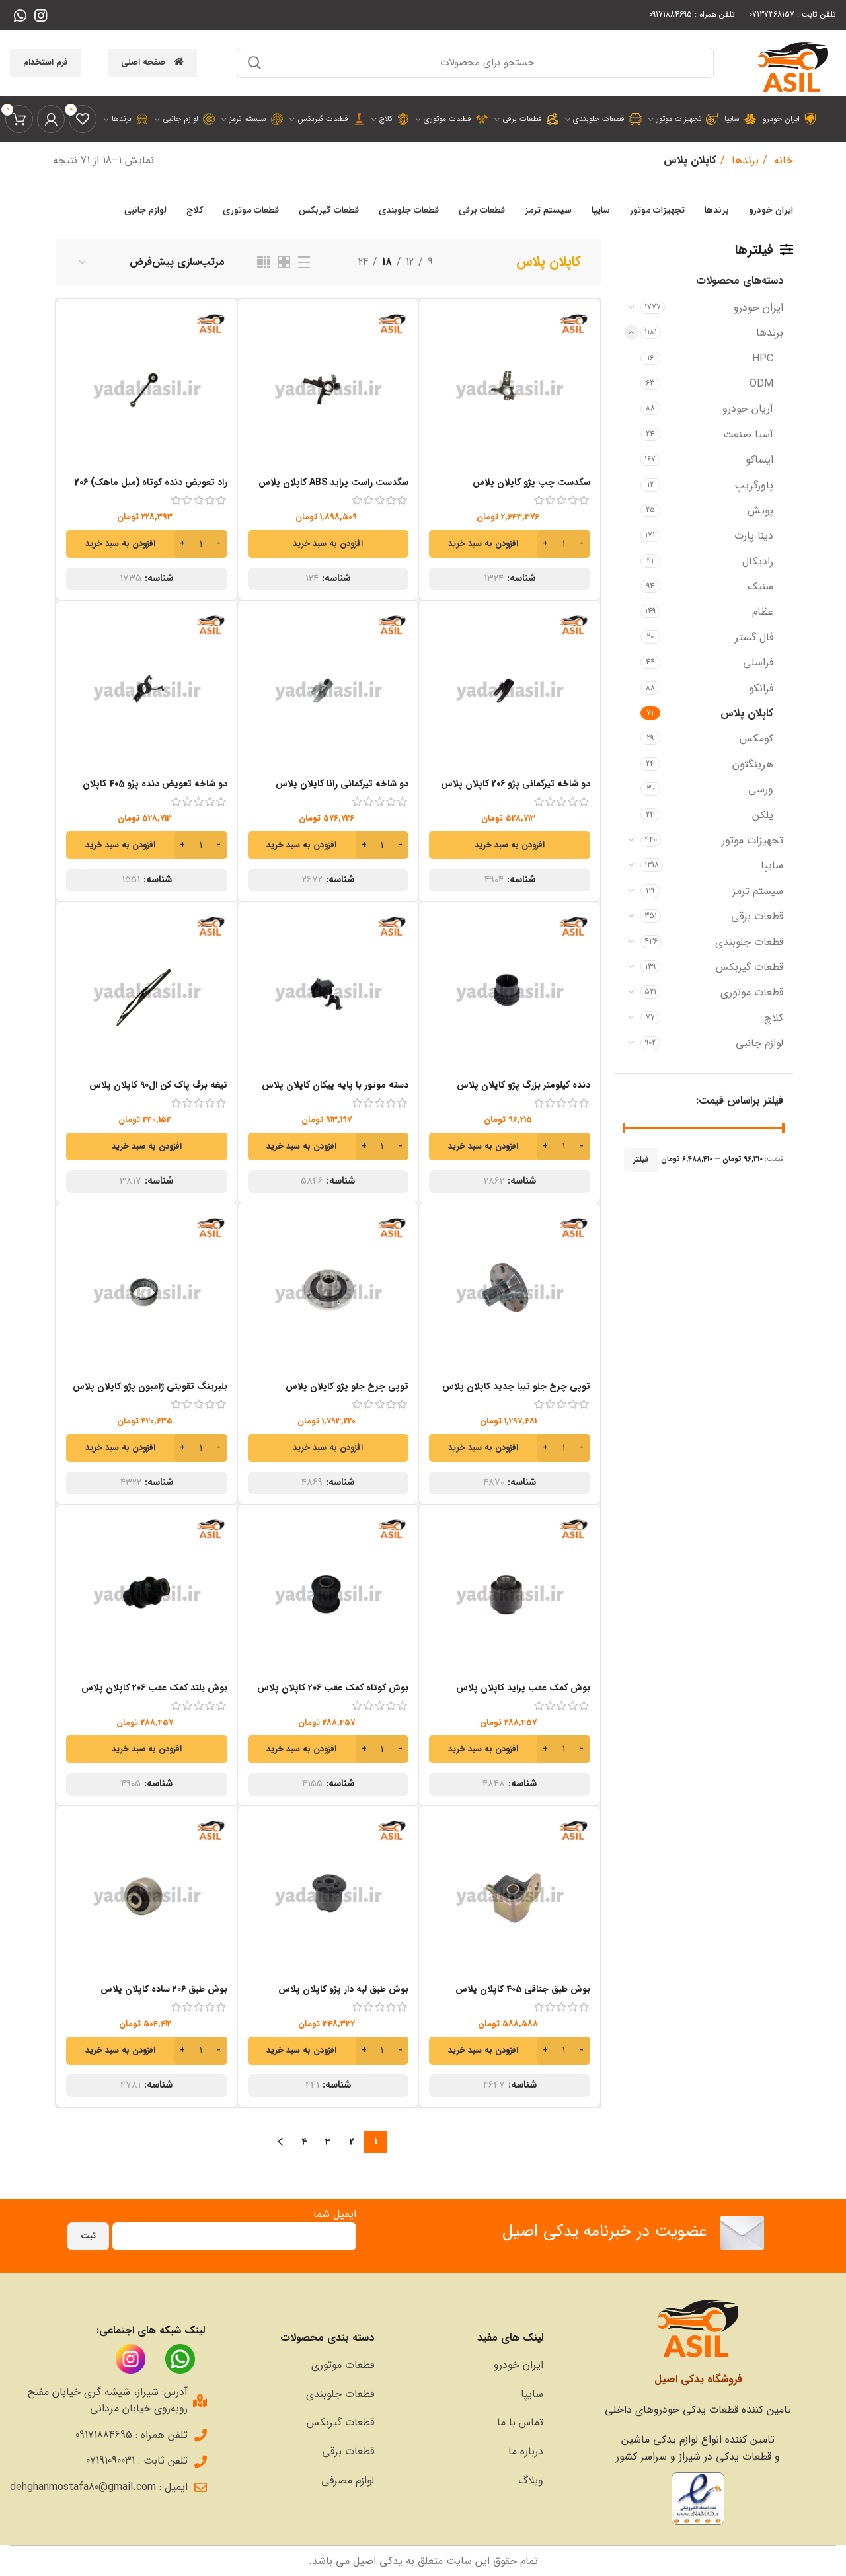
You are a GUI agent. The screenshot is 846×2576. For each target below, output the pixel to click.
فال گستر (754, 637)
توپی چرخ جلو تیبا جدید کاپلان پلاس (516, 1386)
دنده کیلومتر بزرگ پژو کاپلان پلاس (523, 1085)
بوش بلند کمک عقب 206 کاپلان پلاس (154, 1688)
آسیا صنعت (748, 435)
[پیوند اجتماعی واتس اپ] (20, 15)
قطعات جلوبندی (749, 942)
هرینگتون (753, 764)
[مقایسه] (439, 331)
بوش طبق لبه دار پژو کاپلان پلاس (343, 1989)
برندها (744, 160)
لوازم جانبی (759, 1043)
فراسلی (758, 663)
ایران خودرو (758, 308)
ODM (761, 384)
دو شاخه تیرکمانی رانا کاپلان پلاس (342, 784)
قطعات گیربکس (750, 967)
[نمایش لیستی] (304, 262)
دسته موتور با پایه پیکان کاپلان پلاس (335, 1085)
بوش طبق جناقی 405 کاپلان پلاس (523, 1989)
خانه (782, 160)
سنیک (760, 587)
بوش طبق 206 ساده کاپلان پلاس (164, 1989)
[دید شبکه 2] (284, 262)
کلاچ (774, 1018)
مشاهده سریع (439, 360)
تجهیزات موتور (752, 840)
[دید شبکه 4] (263, 262)
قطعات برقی (757, 916)
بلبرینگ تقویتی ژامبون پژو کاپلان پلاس (150, 1386)
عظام (763, 612)
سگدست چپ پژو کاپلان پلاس (531, 482)
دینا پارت (754, 536)
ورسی (761, 789)
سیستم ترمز (758, 891)
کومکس (756, 739)
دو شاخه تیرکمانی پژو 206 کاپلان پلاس (516, 784)
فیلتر (641, 1159)
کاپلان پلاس (747, 713)
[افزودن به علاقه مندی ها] (439, 390)
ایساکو (759, 460)
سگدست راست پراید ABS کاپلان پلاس (333, 482)
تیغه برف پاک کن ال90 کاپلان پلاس (158, 1085)
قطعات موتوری (752, 992)
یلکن (763, 815)
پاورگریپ (754, 485)
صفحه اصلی (143, 62)
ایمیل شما (335, 2214)
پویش (760, 511)
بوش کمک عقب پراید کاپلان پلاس (523, 1688)
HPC (763, 359)
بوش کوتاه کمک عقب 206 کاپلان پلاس (333, 1688)
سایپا (772, 865)
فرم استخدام (46, 62)
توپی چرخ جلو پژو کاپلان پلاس (347, 1386)
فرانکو (761, 688)
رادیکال (758, 561)
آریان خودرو (748, 409)
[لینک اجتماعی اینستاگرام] (41, 15)
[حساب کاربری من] (51, 119)
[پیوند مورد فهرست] (465, 2365)
